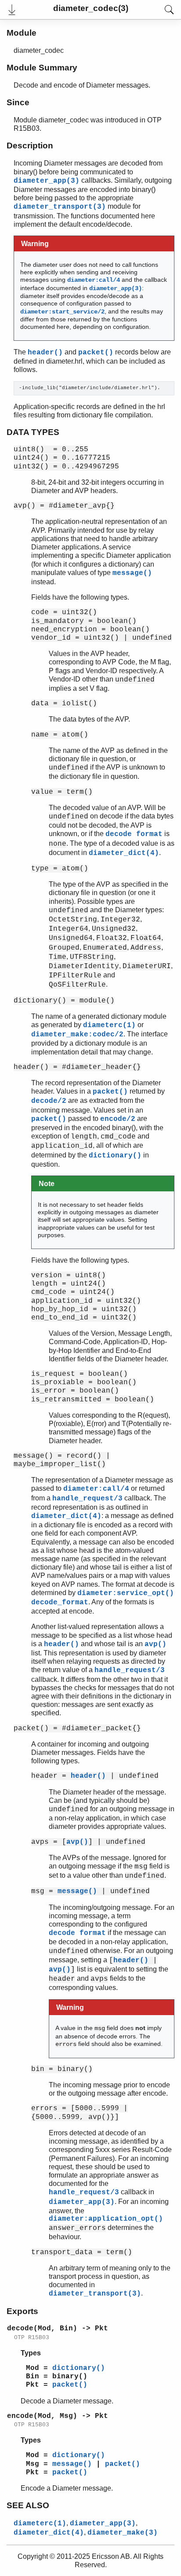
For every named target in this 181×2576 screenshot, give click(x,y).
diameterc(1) (109, 1025)
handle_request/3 (87, 1499)
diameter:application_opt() (106, 2219)
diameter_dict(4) (124, 853)
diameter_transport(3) (60, 207)
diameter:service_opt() (126, 1593)
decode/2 (49, 1101)
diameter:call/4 (94, 280)
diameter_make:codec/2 (77, 1035)
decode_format (60, 1603)
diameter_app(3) (47, 181)
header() (45, 353)
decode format (134, 834)
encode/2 (118, 1119)
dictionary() (115, 1156)
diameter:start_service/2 (62, 312)
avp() (156, 1644)
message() (132, 573)
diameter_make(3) (123, 2533)
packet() (96, 353)
